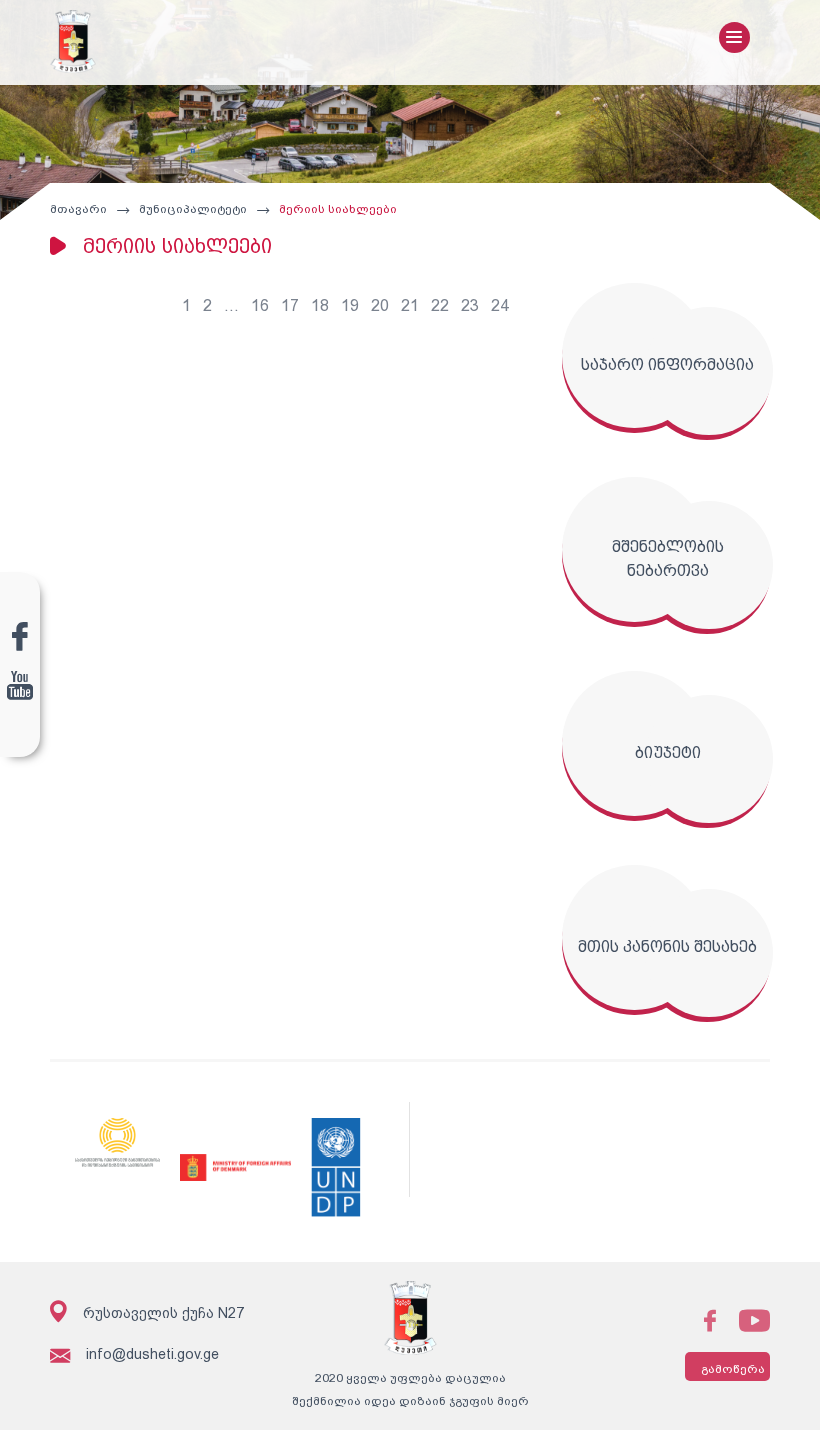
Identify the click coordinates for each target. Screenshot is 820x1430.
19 (350, 305)
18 (320, 305)
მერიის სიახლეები (338, 209)
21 (410, 305)
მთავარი (78, 209)
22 (440, 305)
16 (260, 305)
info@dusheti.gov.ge (152, 1354)
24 (500, 305)
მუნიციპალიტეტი (193, 209)
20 (380, 305)
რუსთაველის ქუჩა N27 (163, 1313)
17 (290, 305)
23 (470, 305)
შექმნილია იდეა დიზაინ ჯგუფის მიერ (410, 1401)
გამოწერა (733, 1369)
